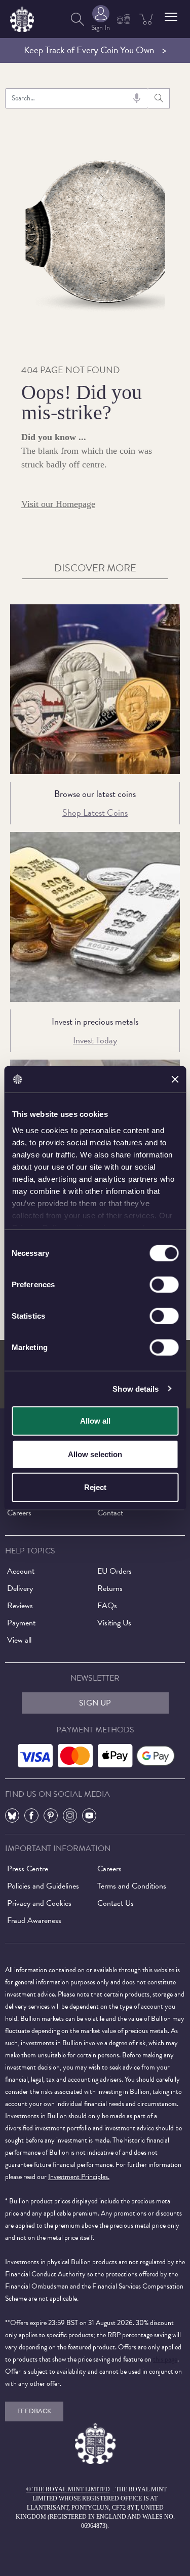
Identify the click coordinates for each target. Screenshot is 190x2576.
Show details (136, 1388)
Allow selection (95, 1454)
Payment (21, 1623)
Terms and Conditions (132, 1886)
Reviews (20, 1606)
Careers (19, 1513)
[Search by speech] (137, 98)
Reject (95, 1487)
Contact (110, 1513)
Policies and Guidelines (43, 1886)
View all (19, 1640)
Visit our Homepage (58, 504)
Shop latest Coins (95, 812)
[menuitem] (78, 19)
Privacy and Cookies (39, 1903)
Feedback (34, 2411)
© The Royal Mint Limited (68, 2489)
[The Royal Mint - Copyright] (22, 17)
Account (21, 1571)
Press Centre (28, 1869)
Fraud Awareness (34, 1920)
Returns (110, 1588)
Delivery (20, 1588)
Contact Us (116, 1903)
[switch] (164, 1285)
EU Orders (115, 1571)
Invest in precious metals (95, 1021)
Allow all (95, 1421)
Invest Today (95, 1040)
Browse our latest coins (95, 794)
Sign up (95, 1703)
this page (165, 2359)
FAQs (107, 1606)
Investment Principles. (79, 2177)
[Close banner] (175, 1079)
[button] (171, 17)
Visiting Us (114, 1623)
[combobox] (77, 98)
